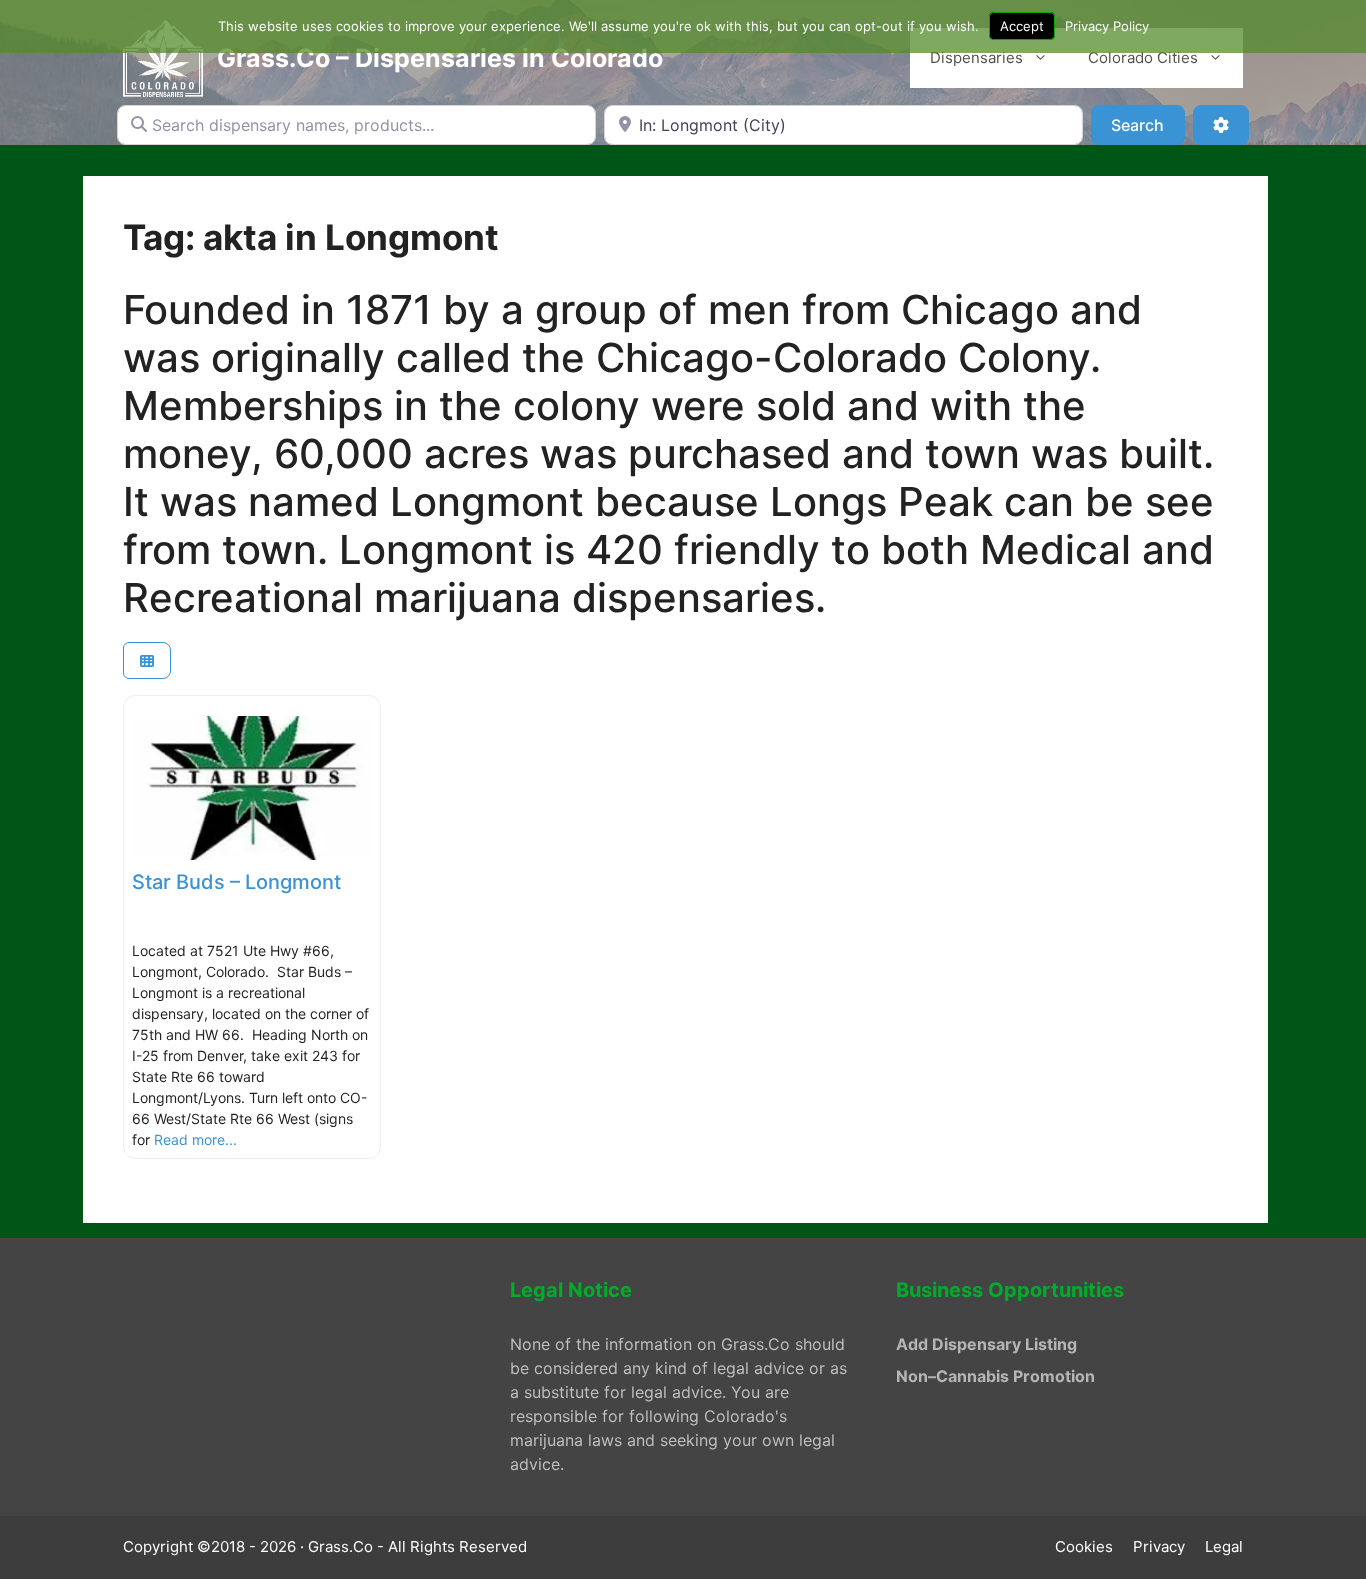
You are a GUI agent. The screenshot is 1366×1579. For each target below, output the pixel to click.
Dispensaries (976, 57)
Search (1147, 124)
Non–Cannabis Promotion (995, 1376)
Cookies (1084, 1546)
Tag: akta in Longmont (311, 237)
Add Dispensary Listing (986, 1344)
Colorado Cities (1143, 57)
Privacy (1159, 1546)
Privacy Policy (1107, 26)
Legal (1224, 1546)
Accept (1022, 26)
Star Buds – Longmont (236, 882)
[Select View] (147, 660)
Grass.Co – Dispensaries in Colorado (440, 58)
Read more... (195, 1139)
